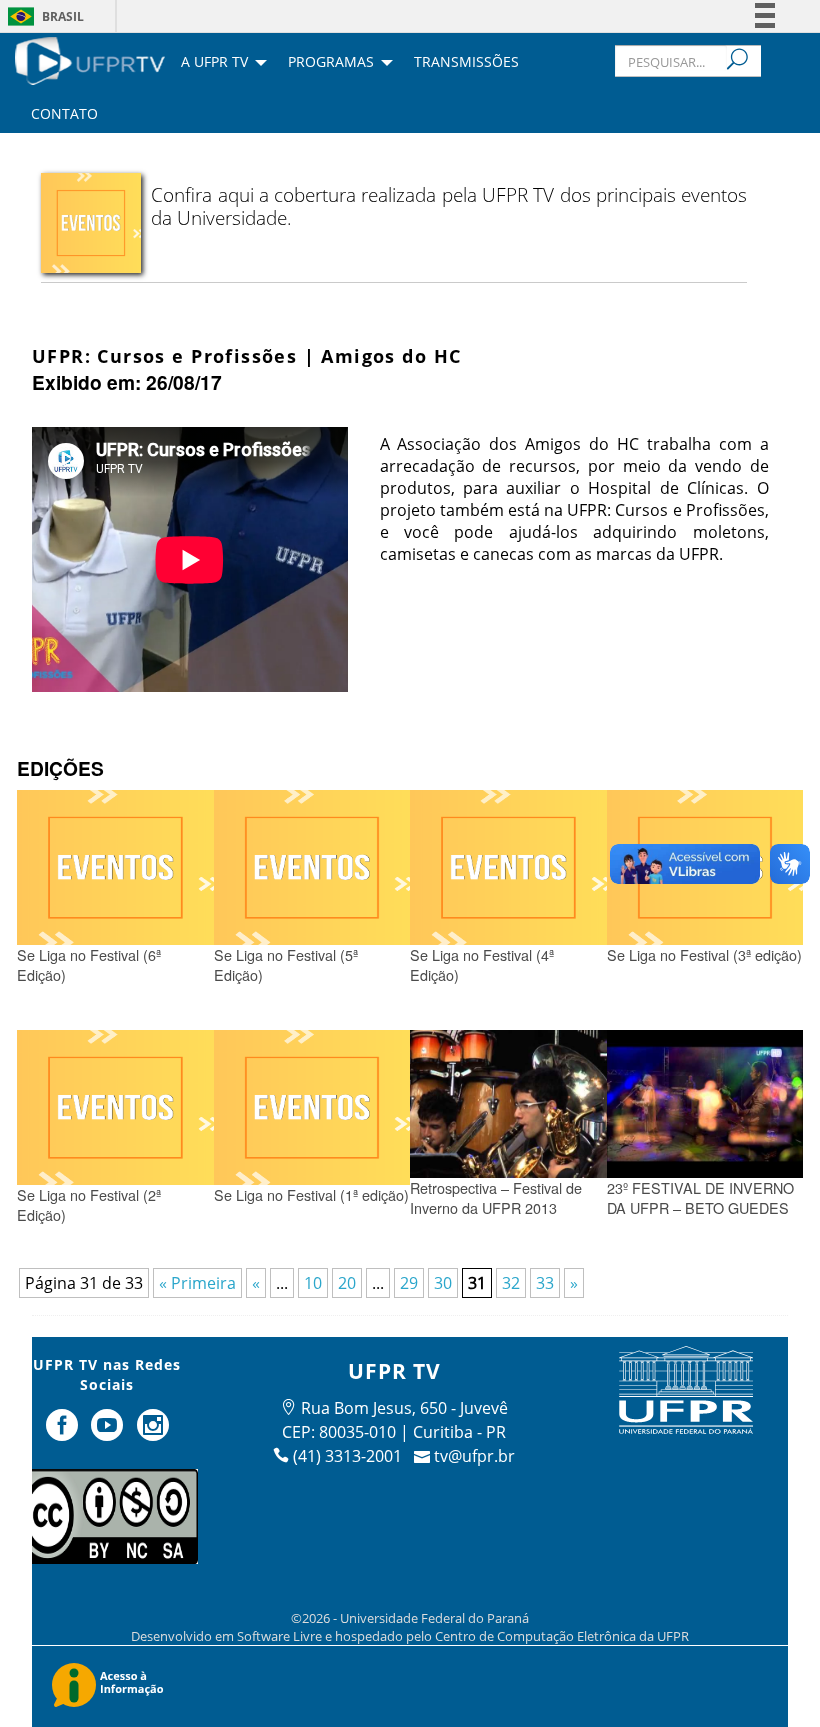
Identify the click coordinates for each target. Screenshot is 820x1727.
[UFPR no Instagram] (153, 1433)
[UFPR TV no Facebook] (64, 1433)
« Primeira (197, 1283)
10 (313, 1283)
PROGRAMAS (331, 63)
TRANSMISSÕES (466, 63)
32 (511, 1283)
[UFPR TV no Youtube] (109, 1433)
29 (409, 1283)
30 (443, 1283)
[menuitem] (90, 59)
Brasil (63, 16)
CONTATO (64, 115)
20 (347, 1283)
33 (545, 1283)
